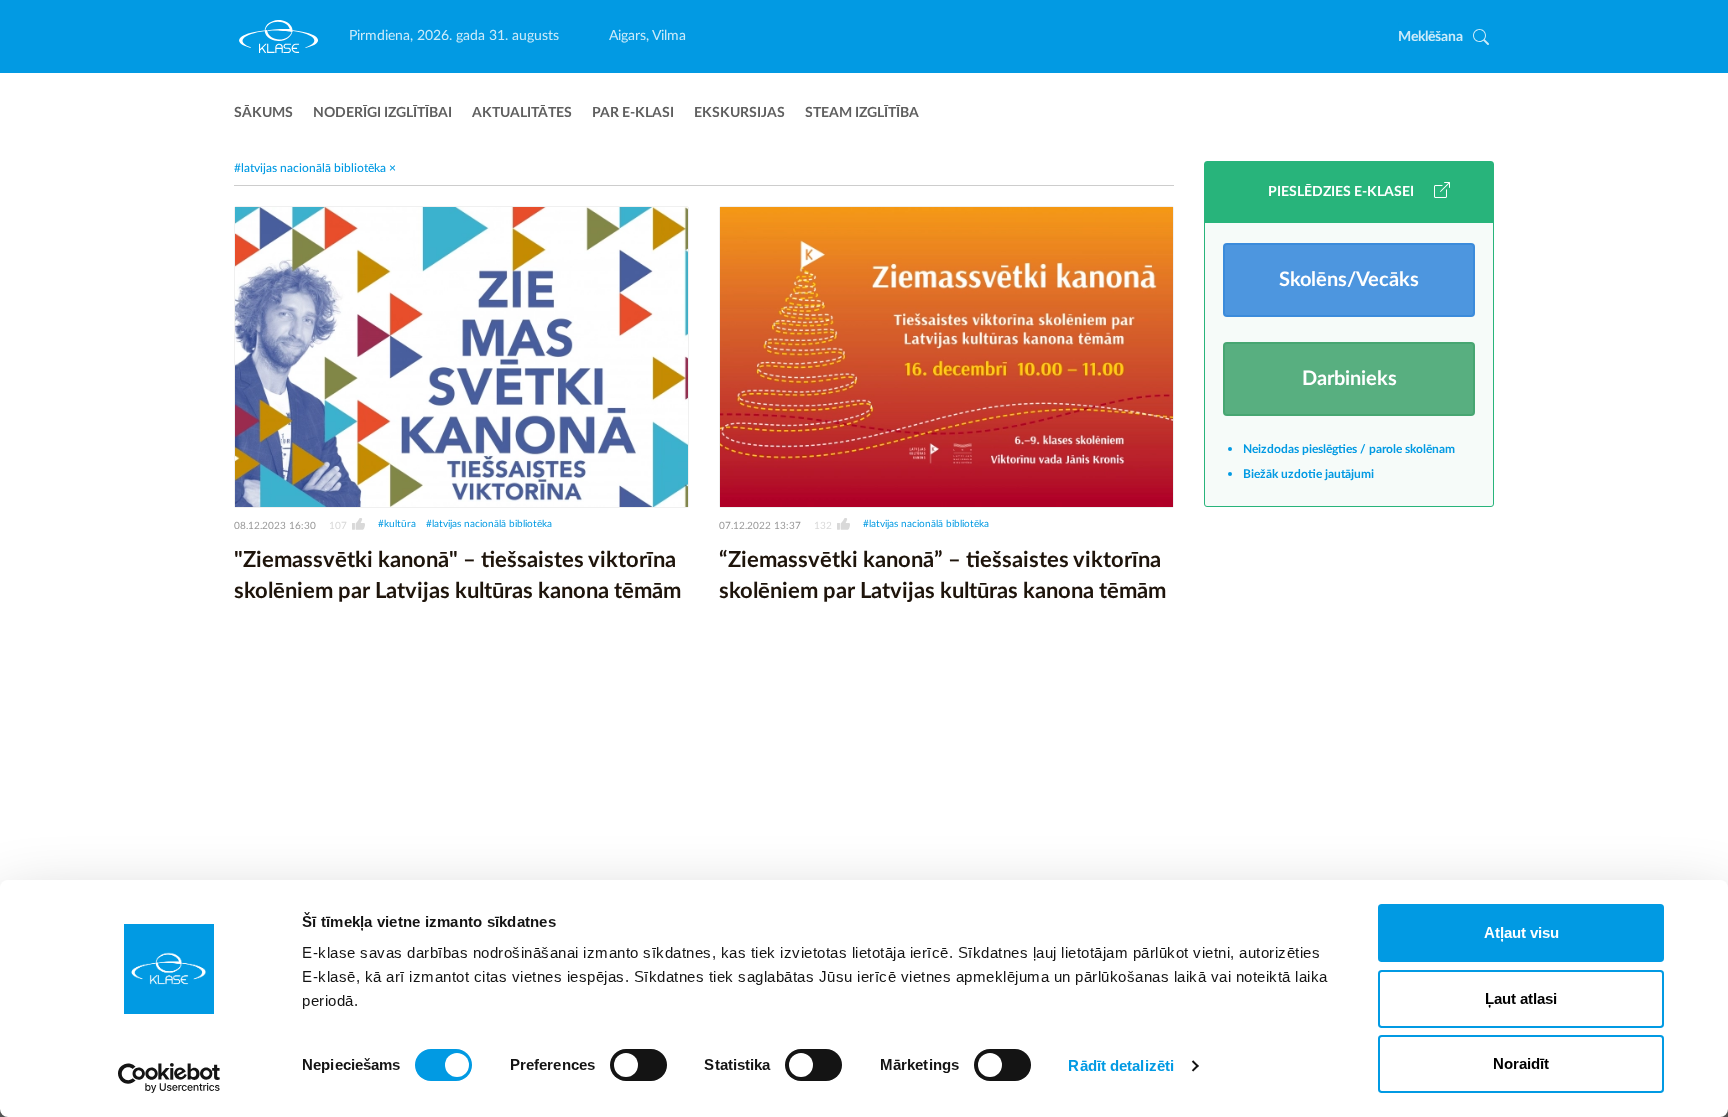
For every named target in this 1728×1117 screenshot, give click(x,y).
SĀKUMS (263, 113)
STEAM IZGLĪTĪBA (862, 113)
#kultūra (397, 524)
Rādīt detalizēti (1121, 1065)
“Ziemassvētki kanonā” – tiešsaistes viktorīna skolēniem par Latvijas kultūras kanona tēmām (942, 575)
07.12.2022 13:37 (760, 526)
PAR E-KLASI (633, 113)
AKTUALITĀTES (522, 113)
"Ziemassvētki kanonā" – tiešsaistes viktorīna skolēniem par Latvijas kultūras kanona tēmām (457, 575)
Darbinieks (1349, 379)
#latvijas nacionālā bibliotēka (489, 524)
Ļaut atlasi (1521, 998)
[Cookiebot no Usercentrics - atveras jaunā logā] (169, 1078)
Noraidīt (1521, 1063)
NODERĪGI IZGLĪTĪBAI (382, 113)
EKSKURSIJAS (739, 113)
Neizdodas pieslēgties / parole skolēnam (1349, 449)
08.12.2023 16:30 (275, 526)
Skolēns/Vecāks (1349, 280)
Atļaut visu (1521, 932)
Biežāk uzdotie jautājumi (1308, 474)
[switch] (638, 1065)
